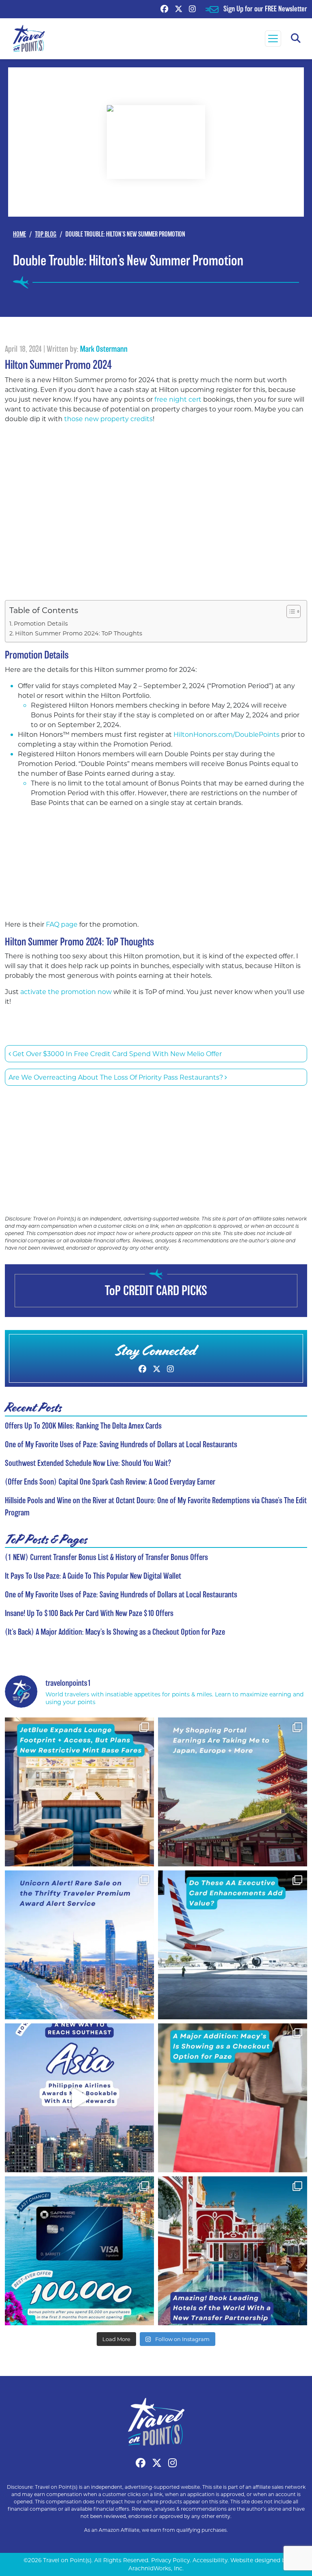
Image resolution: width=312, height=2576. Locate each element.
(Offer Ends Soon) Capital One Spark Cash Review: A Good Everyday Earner (110, 1482)
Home (19, 234)
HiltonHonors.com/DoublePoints (226, 734)
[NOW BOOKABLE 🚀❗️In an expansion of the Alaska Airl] (79, 2098)
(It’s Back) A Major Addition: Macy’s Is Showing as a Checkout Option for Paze (115, 1632)
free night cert (178, 399)
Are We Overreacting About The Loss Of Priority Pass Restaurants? (117, 1077)
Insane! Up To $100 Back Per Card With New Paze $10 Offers (89, 1613)
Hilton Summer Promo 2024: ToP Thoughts (79, 633)
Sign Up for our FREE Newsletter (265, 9)
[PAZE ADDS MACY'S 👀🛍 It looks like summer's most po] (233, 2098)
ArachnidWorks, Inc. (156, 2568)
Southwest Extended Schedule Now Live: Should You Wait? (88, 1463)
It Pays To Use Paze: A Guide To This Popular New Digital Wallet (93, 1576)
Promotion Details (41, 623)
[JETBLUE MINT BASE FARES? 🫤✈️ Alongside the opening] (79, 1792)
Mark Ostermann (104, 349)
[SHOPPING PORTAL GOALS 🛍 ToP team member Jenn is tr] (233, 1792)
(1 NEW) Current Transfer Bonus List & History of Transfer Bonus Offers (106, 1557)
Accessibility (210, 2560)
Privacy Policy (170, 2560)
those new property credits (108, 419)
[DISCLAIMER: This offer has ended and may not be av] (79, 2251)
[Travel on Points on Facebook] (164, 9)
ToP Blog (46, 234)
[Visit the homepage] (156, 2421)
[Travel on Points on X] (179, 9)
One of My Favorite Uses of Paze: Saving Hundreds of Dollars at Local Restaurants (121, 1444)
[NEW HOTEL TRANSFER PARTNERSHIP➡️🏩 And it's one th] (233, 2251)
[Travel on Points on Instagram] (192, 9)
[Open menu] (273, 39)
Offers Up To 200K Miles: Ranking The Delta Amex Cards (83, 1426)
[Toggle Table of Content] (289, 611)
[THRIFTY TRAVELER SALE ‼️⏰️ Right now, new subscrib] (79, 1945)
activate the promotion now (66, 991)
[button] (296, 39)
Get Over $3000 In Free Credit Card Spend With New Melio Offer (116, 1053)
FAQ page (62, 924)
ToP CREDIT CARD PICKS (156, 1290)
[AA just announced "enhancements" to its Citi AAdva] (233, 1945)
